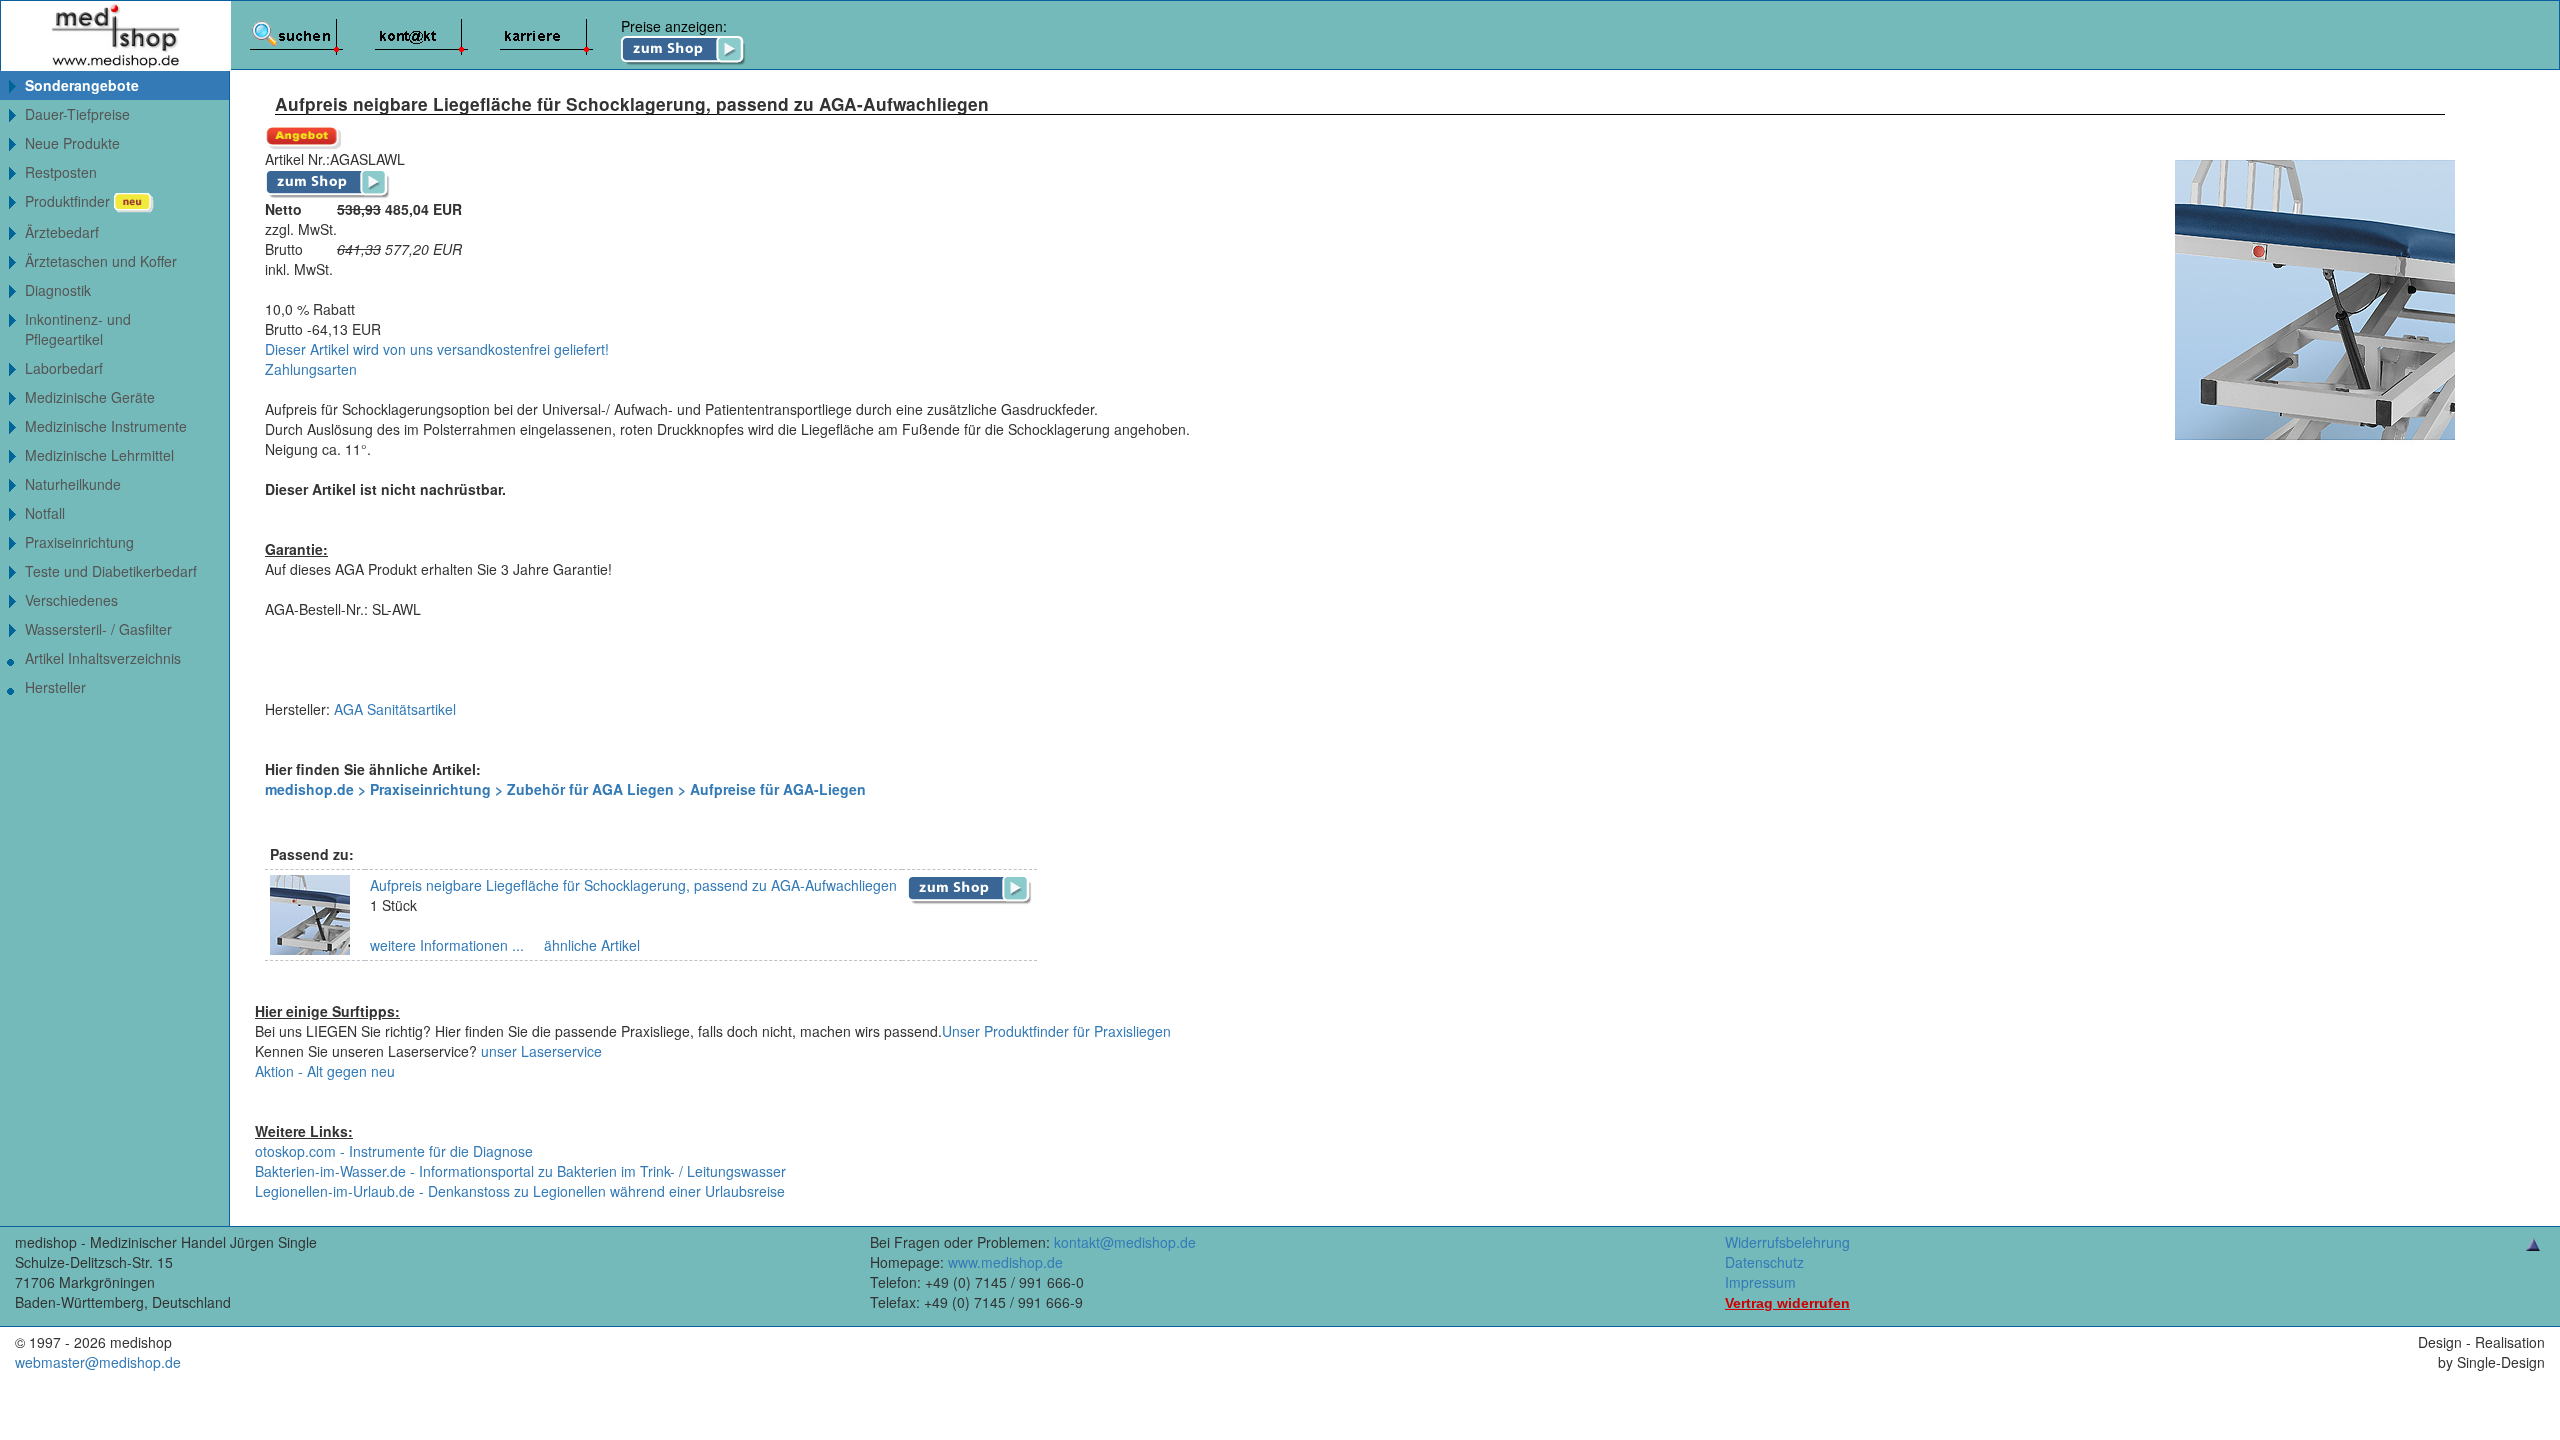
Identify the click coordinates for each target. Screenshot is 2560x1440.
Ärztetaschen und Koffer (101, 261)
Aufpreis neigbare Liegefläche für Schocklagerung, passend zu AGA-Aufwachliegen (633, 885)
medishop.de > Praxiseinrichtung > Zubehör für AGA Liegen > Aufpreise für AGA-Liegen (565, 789)
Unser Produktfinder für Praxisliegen (1056, 1031)
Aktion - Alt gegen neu (325, 1071)
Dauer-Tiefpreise (77, 114)
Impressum (1760, 1282)
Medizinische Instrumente (106, 426)
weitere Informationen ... (447, 945)
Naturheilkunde (73, 484)
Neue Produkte (72, 143)
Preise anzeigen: (674, 26)
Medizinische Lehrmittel (99, 455)
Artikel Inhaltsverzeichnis (103, 658)
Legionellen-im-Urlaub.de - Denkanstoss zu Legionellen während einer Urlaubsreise (520, 1191)
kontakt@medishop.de (1125, 1242)
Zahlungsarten (311, 369)
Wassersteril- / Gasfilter (98, 629)
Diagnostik (58, 290)
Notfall (45, 513)
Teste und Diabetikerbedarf (111, 571)
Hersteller (55, 687)
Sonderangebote (82, 85)
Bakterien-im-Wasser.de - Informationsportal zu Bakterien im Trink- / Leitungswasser (520, 1171)
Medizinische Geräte (90, 397)
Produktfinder (69, 201)
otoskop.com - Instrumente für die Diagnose (394, 1151)
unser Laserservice (541, 1051)
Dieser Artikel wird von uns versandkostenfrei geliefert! (437, 349)
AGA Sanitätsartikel (395, 709)
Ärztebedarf (62, 232)
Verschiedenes (71, 600)
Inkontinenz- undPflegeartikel (78, 329)
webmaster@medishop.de (98, 1362)
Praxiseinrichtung (79, 542)
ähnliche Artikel (590, 945)
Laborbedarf (64, 368)
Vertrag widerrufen (1787, 1303)
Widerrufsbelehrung (1787, 1242)
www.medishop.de (1005, 1262)
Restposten (61, 172)
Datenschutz (1764, 1262)
